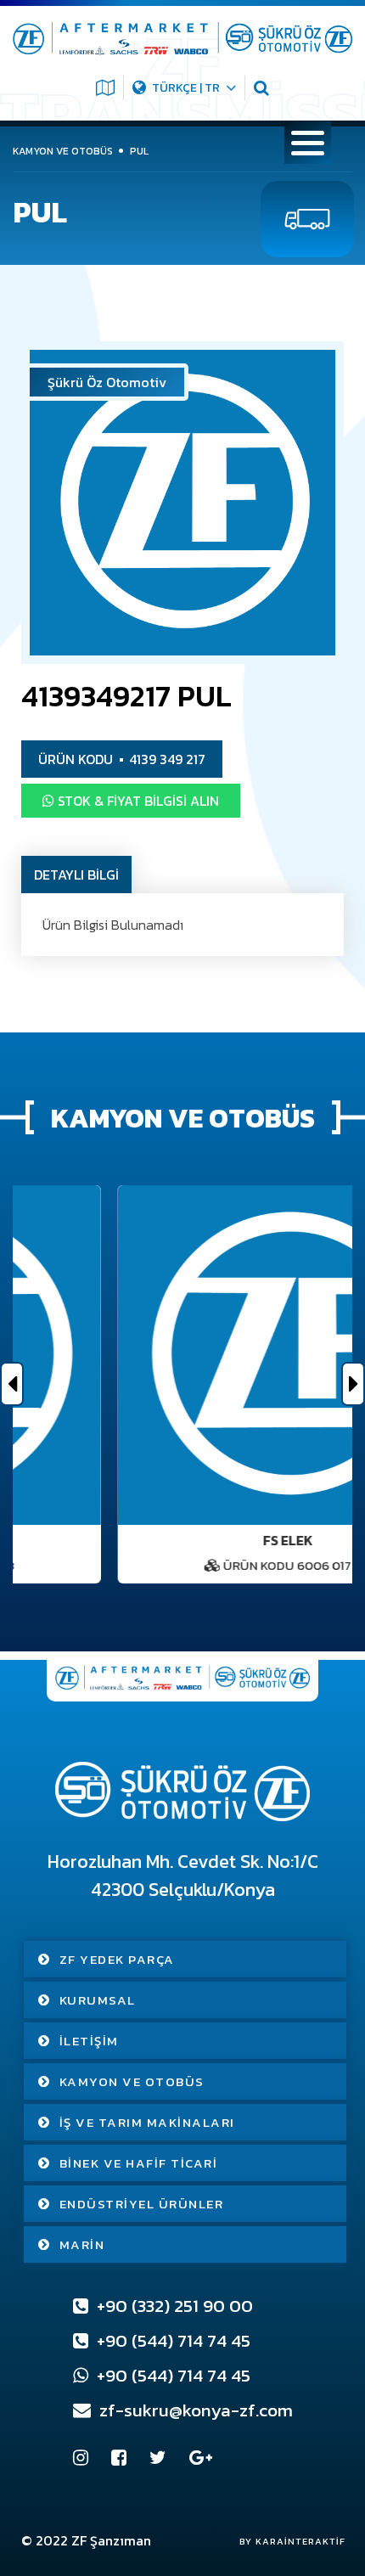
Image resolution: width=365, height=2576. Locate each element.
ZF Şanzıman (111, 2540)
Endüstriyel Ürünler (142, 2204)
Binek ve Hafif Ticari (139, 2163)
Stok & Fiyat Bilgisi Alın (137, 801)
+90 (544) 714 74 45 (171, 2340)
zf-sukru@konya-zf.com (194, 2410)
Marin (82, 2244)
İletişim (89, 2041)
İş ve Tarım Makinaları (147, 2122)
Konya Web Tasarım (284, 2541)
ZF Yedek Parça (117, 1959)
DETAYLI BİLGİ (76, 875)
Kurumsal (98, 2000)
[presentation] (12, 1384)
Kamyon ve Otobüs (132, 2081)
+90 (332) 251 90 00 (173, 2306)
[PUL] (182, 503)
